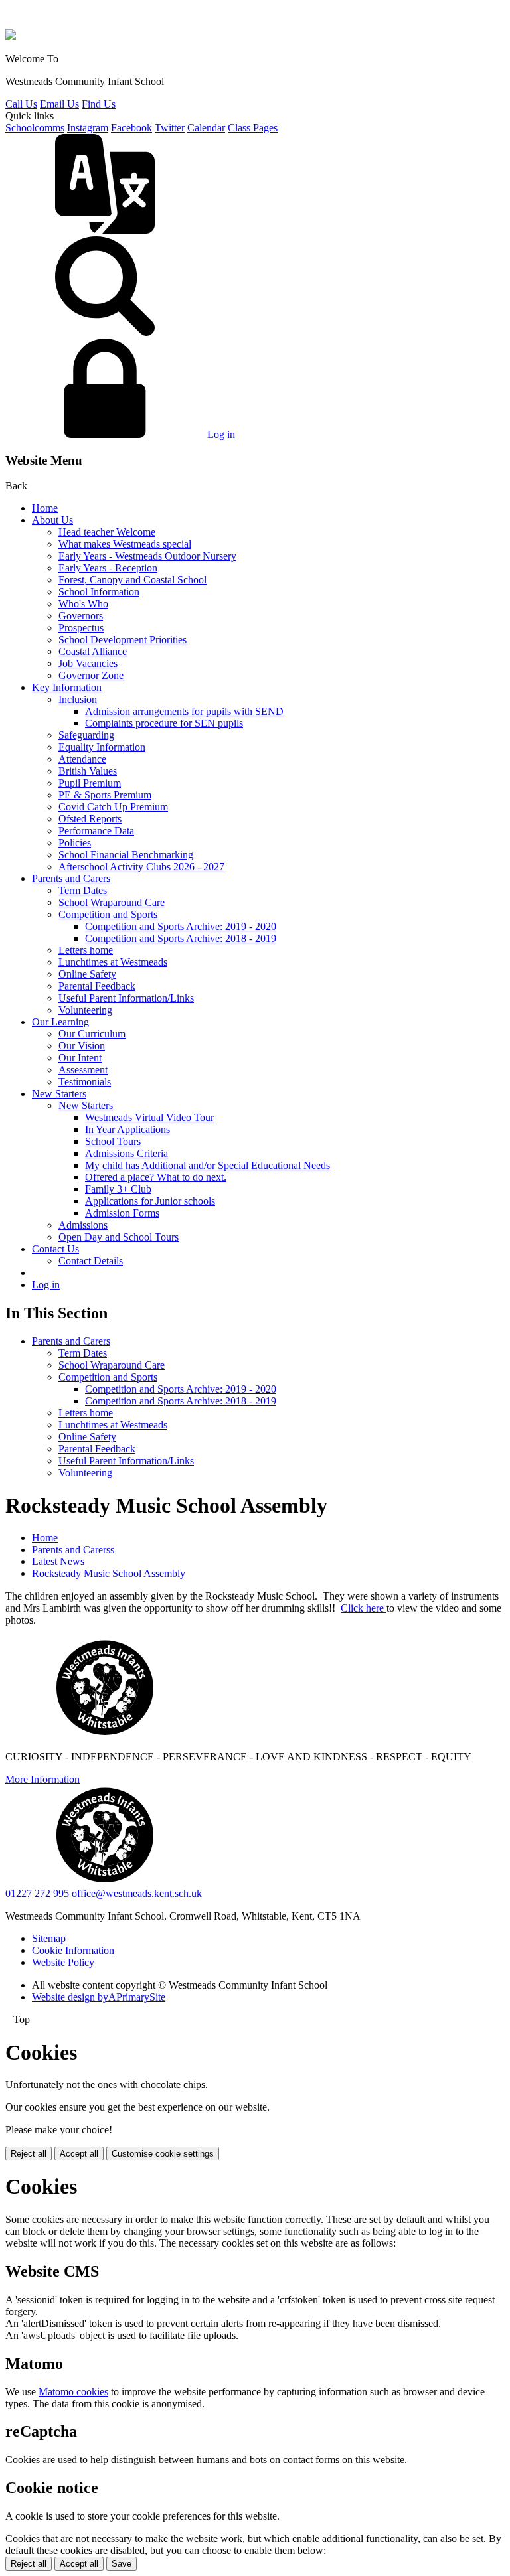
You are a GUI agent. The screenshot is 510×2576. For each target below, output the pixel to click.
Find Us (99, 104)
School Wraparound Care (112, 902)
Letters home (86, 950)
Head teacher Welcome (107, 532)
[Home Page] (11, 36)
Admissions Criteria (127, 1153)
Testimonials (85, 1082)
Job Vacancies (88, 663)
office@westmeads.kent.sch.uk (137, 1893)
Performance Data (96, 831)
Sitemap (49, 1938)
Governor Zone (91, 675)
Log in (221, 434)
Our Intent (80, 1058)
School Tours (113, 1141)
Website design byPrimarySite (99, 1997)
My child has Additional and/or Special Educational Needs (208, 1165)
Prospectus (81, 628)
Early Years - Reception (108, 568)
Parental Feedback (97, 986)
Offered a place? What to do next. (156, 1177)
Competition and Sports (108, 914)
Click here (364, 1608)
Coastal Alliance (93, 651)
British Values (88, 771)
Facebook (131, 128)
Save (122, 2564)
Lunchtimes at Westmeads (113, 962)
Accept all (79, 2154)
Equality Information (102, 747)
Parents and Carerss (73, 1550)
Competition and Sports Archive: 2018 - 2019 (181, 938)
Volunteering (85, 1010)
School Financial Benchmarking (126, 855)
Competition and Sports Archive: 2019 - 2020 (181, 926)
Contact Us (55, 1249)
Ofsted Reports (90, 819)
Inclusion (78, 699)
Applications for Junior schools (150, 1201)
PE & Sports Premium (105, 795)
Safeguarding (86, 735)
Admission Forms (122, 1213)
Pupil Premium (90, 783)
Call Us (21, 104)
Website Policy (63, 1962)
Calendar (206, 128)
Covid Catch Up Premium (113, 807)
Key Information (67, 687)
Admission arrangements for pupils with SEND (184, 711)
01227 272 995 (37, 1893)
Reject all (29, 2154)
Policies (75, 843)
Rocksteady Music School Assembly (109, 1573)
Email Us (59, 104)
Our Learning (60, 1022)
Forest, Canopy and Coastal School (132, 580)
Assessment (83, 1070)
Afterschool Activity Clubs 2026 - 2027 (141, 867)
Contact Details (91, 1261)
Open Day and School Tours (119, 1237)
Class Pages (253, 128)
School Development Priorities (123, 640)
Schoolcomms (35, 128)
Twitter (170, 128)
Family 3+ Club (118, 1189)
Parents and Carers (71, 878)
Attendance (82, 759)
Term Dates (83, 890)
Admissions (83, 1225)
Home (45, 508)
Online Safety (87, 974)
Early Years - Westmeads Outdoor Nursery (147, 556)
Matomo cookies (73, 2392)
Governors (81, 616)
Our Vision (82, 1046)
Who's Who (83, 604)
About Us (52, 520)
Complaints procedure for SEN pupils (164, 723)
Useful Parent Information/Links (126, 998)
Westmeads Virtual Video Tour (149, 1117)
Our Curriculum (92, 1034)
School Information (99, 592)
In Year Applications (127, 1129)
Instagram (88, 128)
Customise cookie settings (163, 2154)
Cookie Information (73, 1950)
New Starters (59, 1094)
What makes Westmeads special (125, 544)
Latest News (58, 1561)
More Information (42, 1779)
